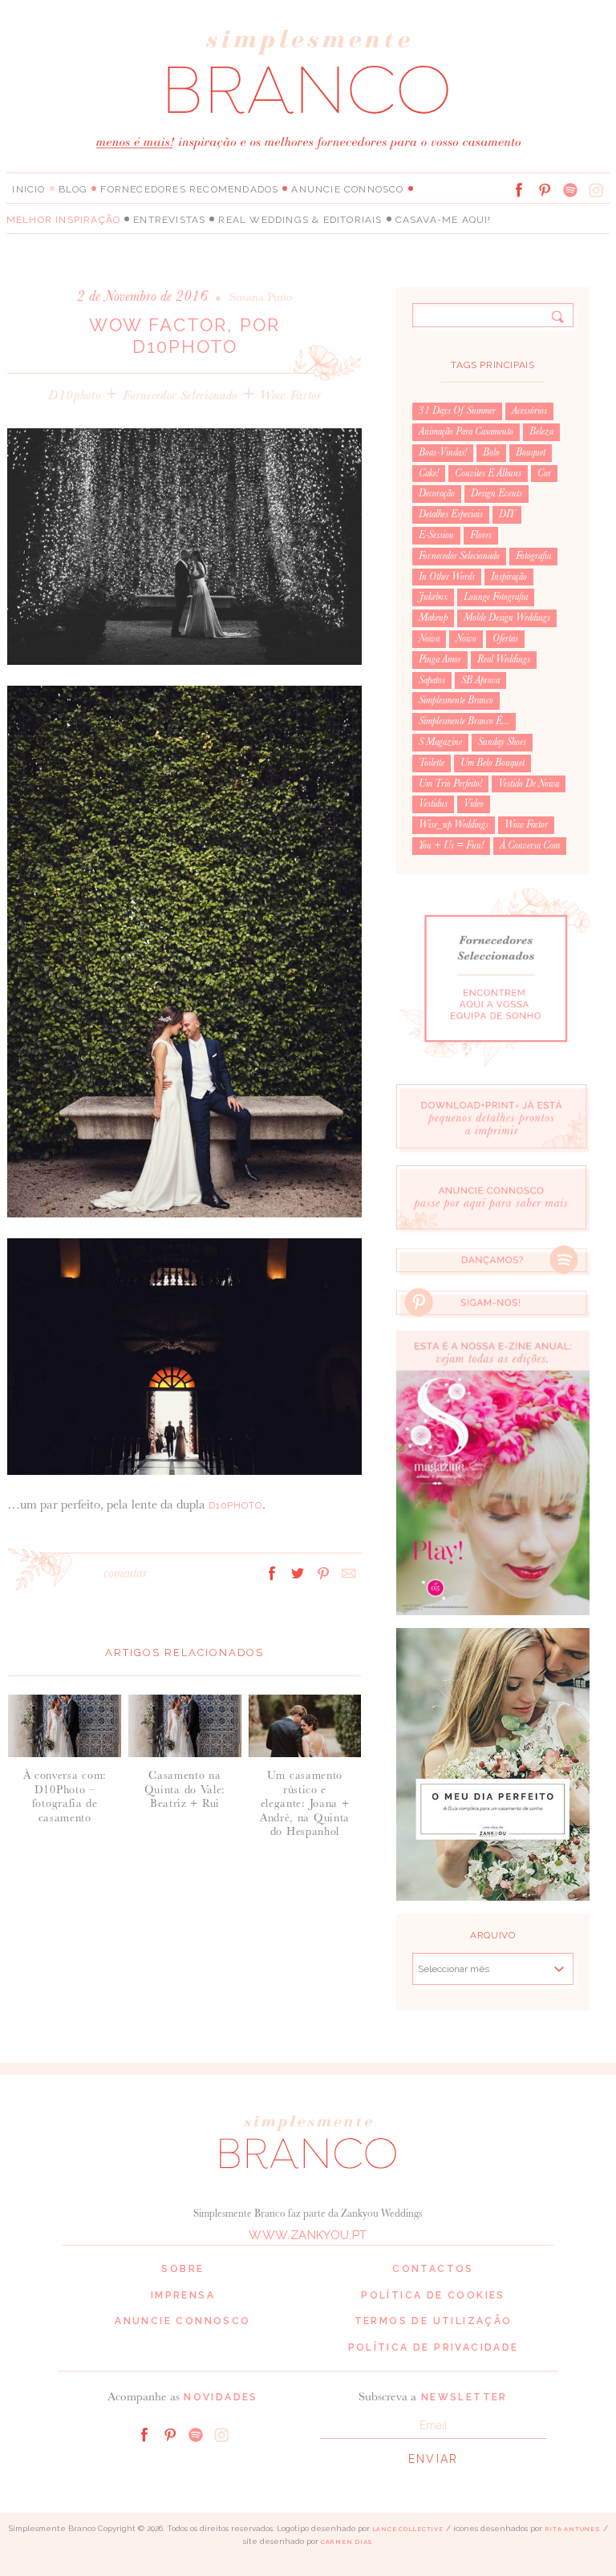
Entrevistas (169, 220)
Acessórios (529, 411)
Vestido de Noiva (529, 784)
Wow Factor (291, 395)
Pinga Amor (440, 659)
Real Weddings (504, 659)
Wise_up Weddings (454, 824)
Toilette (432, 763)
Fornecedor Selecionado (180, 395)
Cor (544, 473)
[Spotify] (570, 190)
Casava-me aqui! (444, 220)
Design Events (496, 493)
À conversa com (530, 845)
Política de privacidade (434, 2347)
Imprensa (183, 2295)
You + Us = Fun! (451, 845)
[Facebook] (519, 190)
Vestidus (433, 804)
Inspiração (509, 577)
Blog (73, 189)
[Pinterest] (545, 190)
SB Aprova (480, 680)
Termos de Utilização (434, 2321)
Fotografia (533, 556)
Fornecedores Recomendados (189, 189)
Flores (481, 535)
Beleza (541, 431)
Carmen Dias (347, 2542)
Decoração (437, 493)
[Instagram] (596, 190)
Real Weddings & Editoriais (300, 220)
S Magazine (440, 742)
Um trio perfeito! (450, 784)
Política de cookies (433, 2295)
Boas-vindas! (443, 452)
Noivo (466, 638)
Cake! (429, 473)
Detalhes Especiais (451, 514)
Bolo (491, 452)
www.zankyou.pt (308, 2235)
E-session (436, 535)
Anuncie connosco (347, 189)
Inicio (28, 189)
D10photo (74, 395)
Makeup (433, 618)
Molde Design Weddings (507, 618)
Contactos (433, 2269)
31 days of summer (457, 411)
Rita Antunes (573, 2529)
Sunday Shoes (502, 742)
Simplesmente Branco (456, 700)
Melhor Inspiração (63, 220)
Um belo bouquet (492, 763)
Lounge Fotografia (496, 597)
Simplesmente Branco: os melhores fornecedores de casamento (308, 71)
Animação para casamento (466, 431)
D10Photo (235, 1505)
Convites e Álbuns (488, 473)
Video (474, 804)
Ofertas (505, 638)
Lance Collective (408, 2529)
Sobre (182, 2269)
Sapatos (432, 680)
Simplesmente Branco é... (464, 721)
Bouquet (531, 452)
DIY (507, 514)
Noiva (429, 638)
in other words (447, 577)
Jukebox (433, 597)
